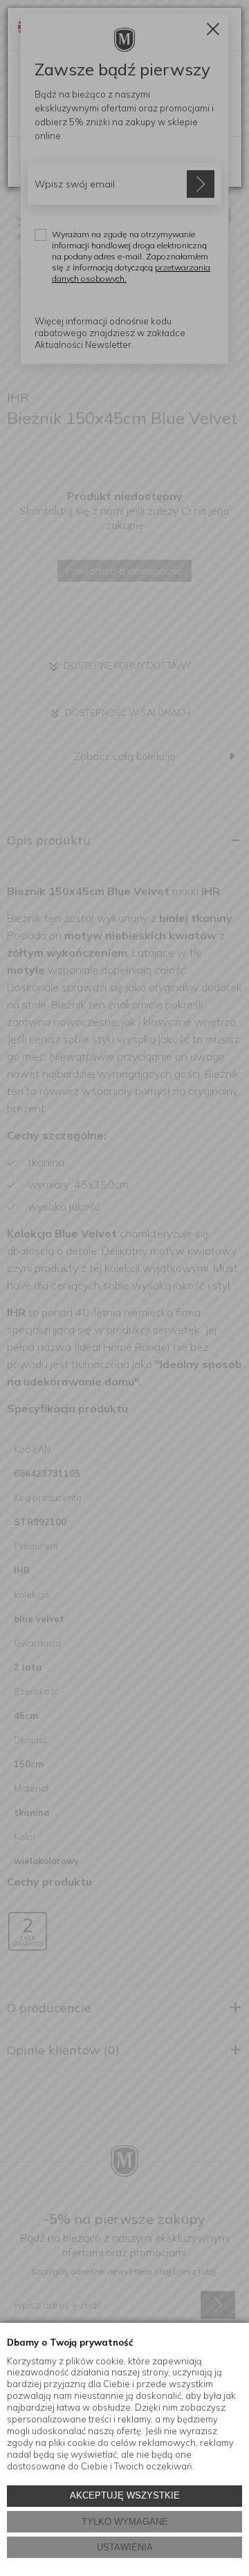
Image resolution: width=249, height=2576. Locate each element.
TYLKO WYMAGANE (125, 2522)
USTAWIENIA (125, 2547)
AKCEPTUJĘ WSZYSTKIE (125, 2495)
